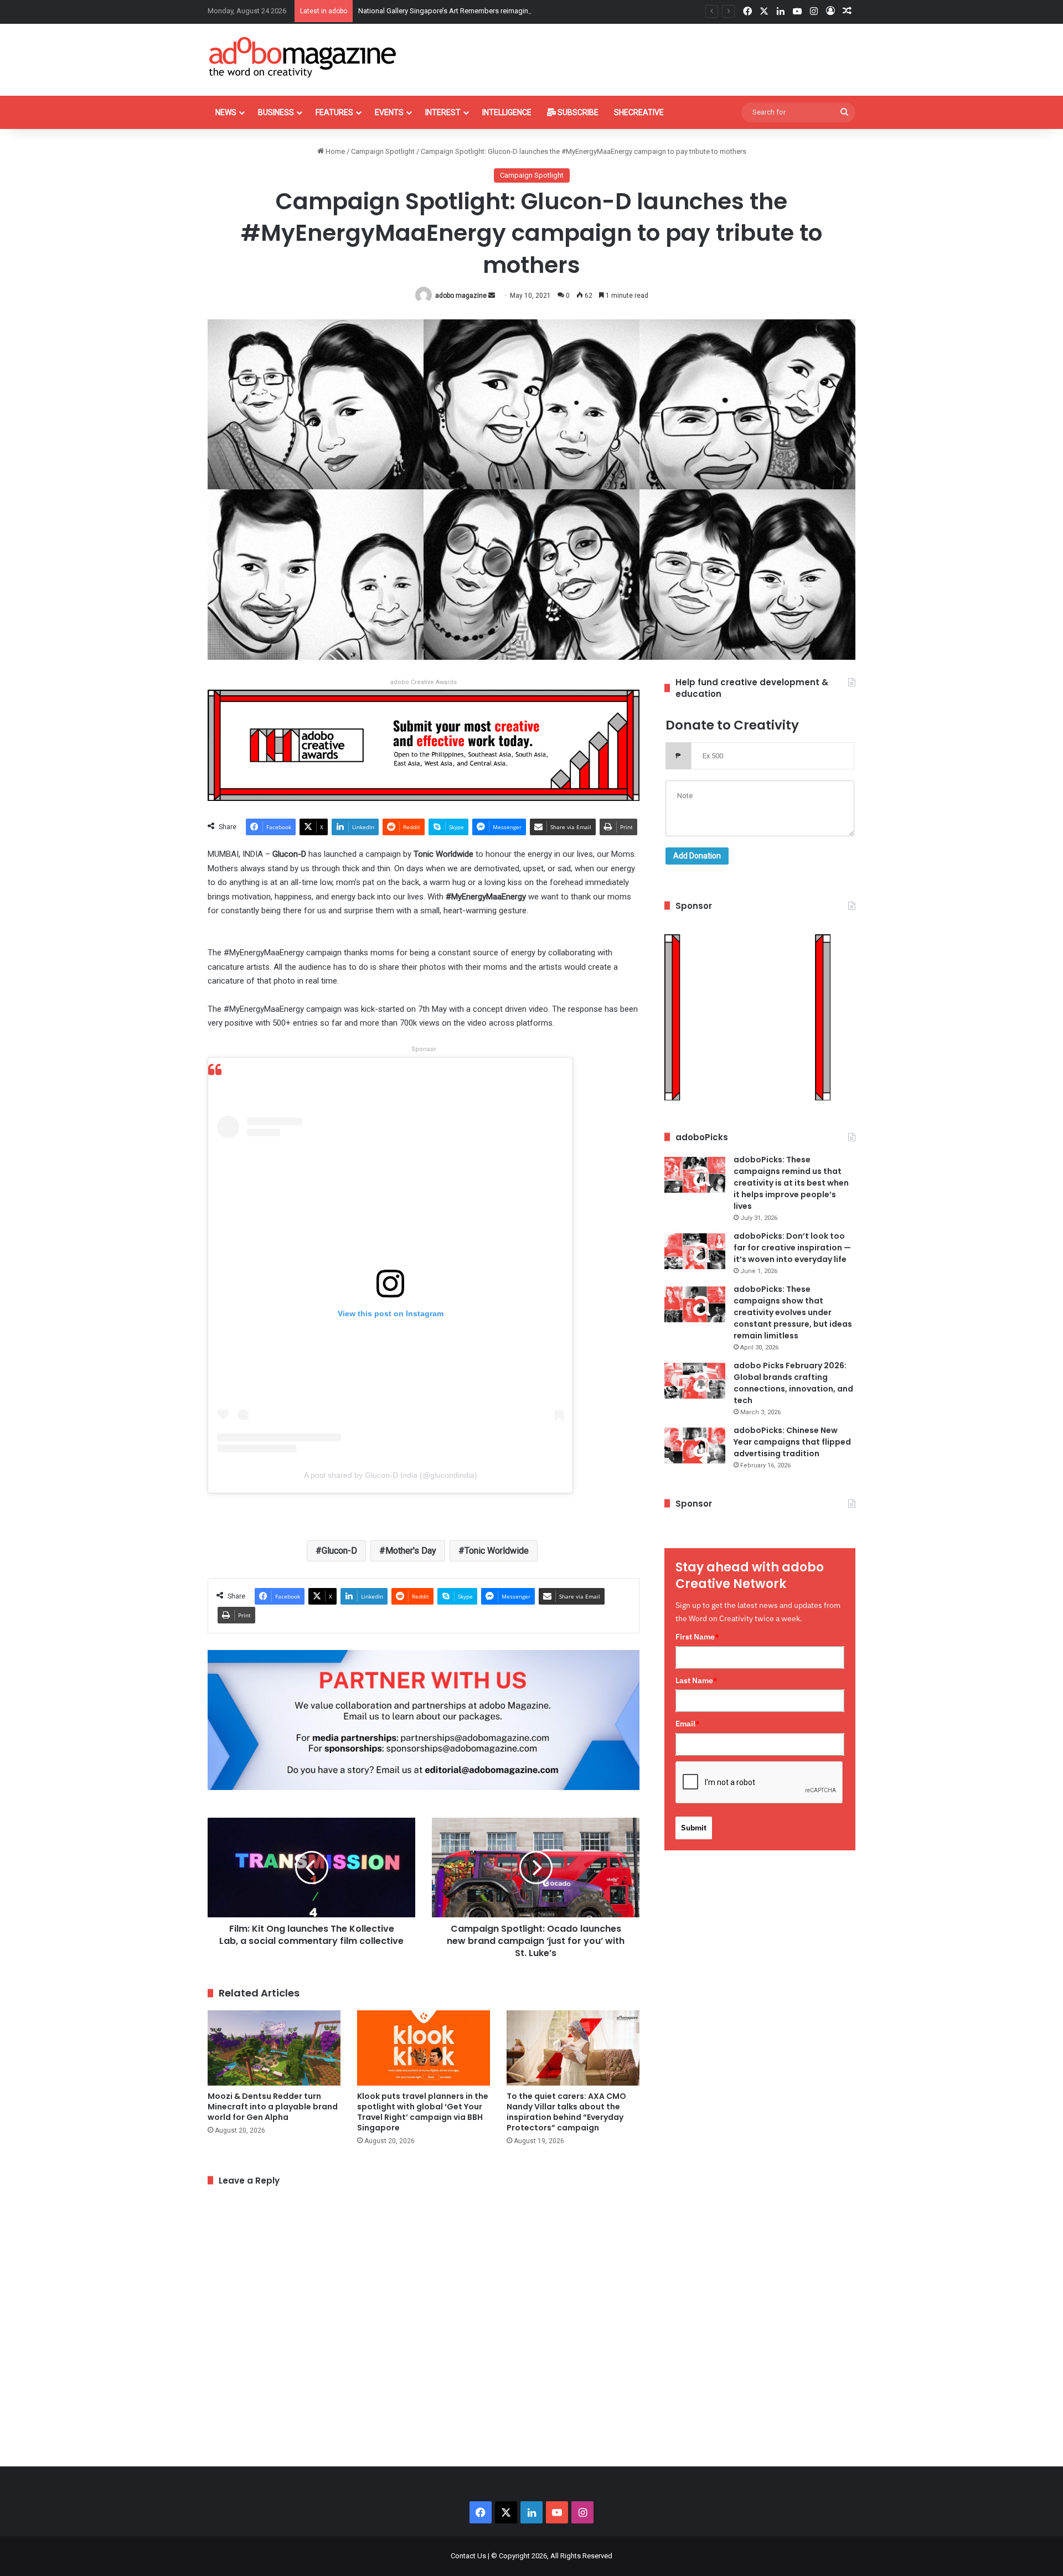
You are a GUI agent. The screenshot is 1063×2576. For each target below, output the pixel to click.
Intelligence (507, 112)
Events (389, 112)
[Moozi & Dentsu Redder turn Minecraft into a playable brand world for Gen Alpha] (274, 2048)
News (226, 112)
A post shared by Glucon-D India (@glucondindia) (391, 1475)
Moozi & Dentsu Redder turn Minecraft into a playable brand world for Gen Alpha (273, 2107)
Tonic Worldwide (497, 1551)
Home (334, 151)
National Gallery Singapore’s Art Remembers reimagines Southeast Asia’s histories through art (508, 11)
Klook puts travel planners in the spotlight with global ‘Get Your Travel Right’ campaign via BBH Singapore (423, 2112)
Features (334, 112)
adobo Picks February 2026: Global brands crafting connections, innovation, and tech (793, 1383)
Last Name (696, 1680)
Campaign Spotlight (383, 151)
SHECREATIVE (639, 112)
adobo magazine (461, 296)
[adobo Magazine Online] (303, 57)
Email (688, 1724)
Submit (694, 1828)
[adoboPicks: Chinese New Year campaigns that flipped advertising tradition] (695, 1445)
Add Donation (697, 856)
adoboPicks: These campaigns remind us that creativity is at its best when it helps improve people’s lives (791, 1183)
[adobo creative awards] (424, 745)
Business (276, 112)
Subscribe (577, 112)
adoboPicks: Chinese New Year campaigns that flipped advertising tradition (792, 1442)
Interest (443, 112)
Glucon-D (339, 1551)
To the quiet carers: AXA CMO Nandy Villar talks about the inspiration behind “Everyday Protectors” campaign (566, 2112)
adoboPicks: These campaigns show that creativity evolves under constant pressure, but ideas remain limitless (793, 1312)
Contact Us (468, 2556)
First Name (697, 1637)
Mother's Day (411, 1551)
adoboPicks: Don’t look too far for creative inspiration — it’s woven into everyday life (792, 1248)
